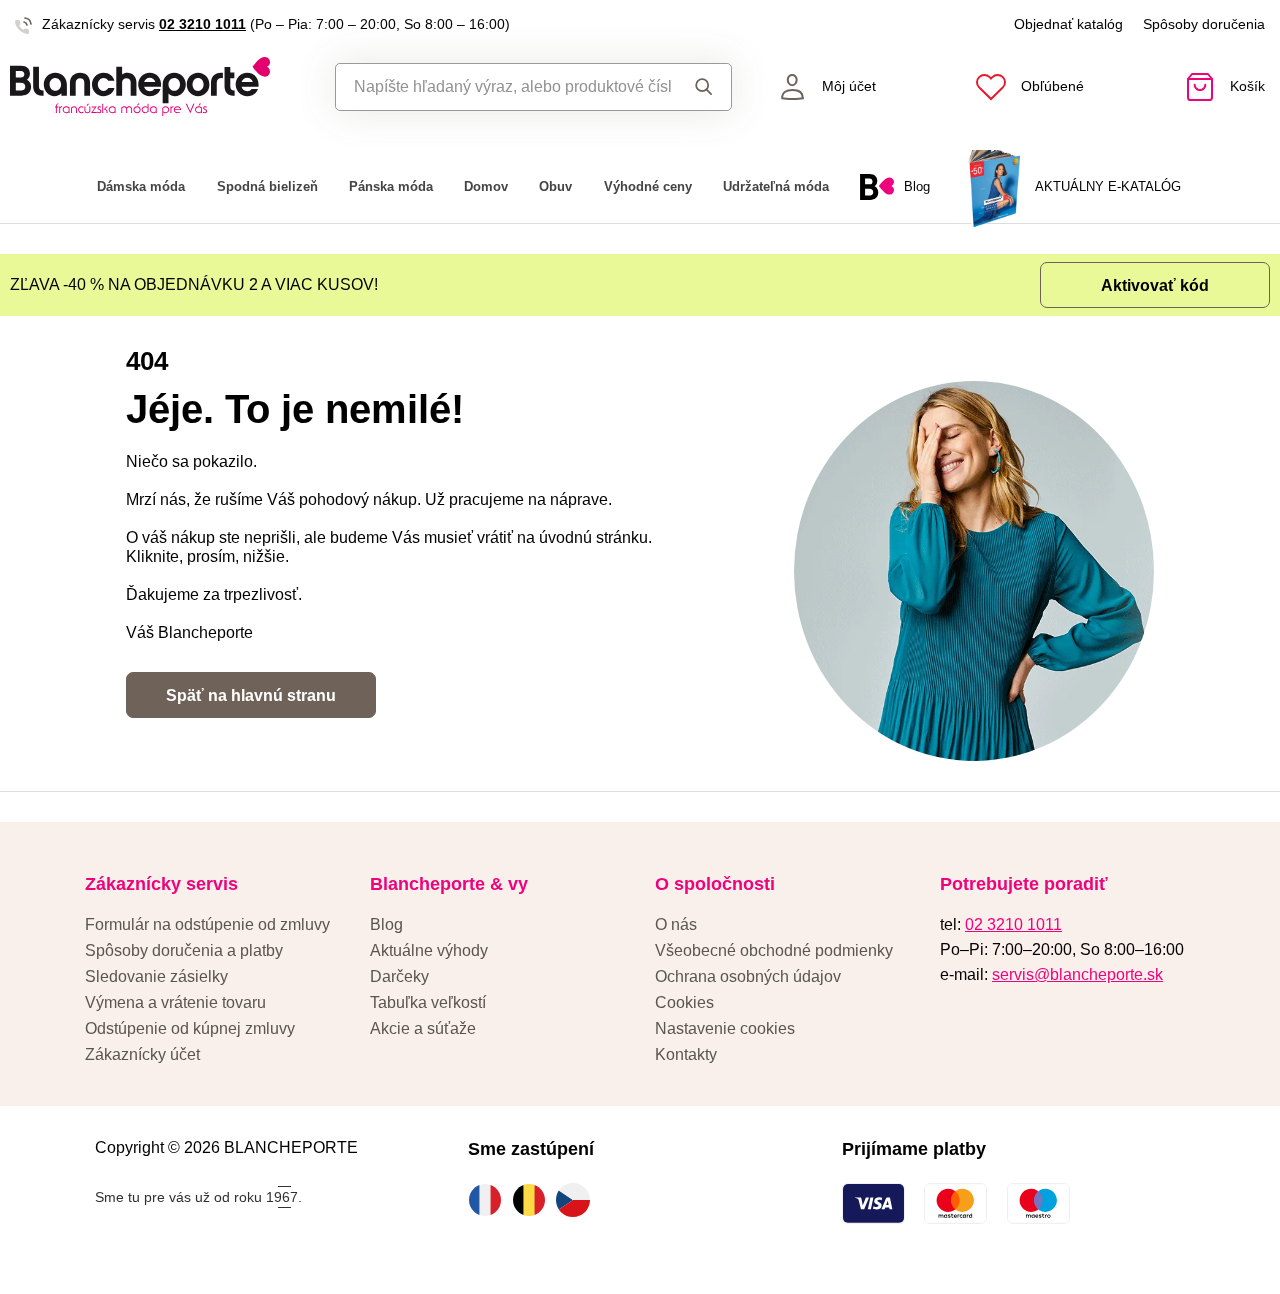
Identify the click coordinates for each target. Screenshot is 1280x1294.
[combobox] (503, 87)
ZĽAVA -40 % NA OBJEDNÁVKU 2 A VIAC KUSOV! (194, 284)
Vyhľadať (700, 87)
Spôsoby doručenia (1204, 24)
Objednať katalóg (1068, 24)
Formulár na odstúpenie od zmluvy (207, 924)
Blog (386, 924)
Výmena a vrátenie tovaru (175, 1002)
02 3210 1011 (202, 24)
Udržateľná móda (776, 186)
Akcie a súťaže (423, 1028)
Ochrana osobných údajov (748, 976)
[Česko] (578, 1200)
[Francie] (490, 1200)
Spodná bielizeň (267, 186)
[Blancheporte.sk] (160, 86)
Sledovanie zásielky (156, 976)
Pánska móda (391, 186)
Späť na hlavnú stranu (251, 695)
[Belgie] (534, 1200)
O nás (676, 924)
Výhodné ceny (648, 186)
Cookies (684, 1002)
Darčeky (399, 976)
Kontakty (686, 1054)
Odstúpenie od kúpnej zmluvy (190, 1028)
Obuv (555, 186)
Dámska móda (141, 186)
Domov (486, 186)
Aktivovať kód (1155, 285)
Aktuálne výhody (429, 950)
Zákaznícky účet (142, 1054)
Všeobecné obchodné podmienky (774, 950)
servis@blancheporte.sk (1077, 974)
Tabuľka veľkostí (428, 1002)
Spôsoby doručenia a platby (184, 950)
